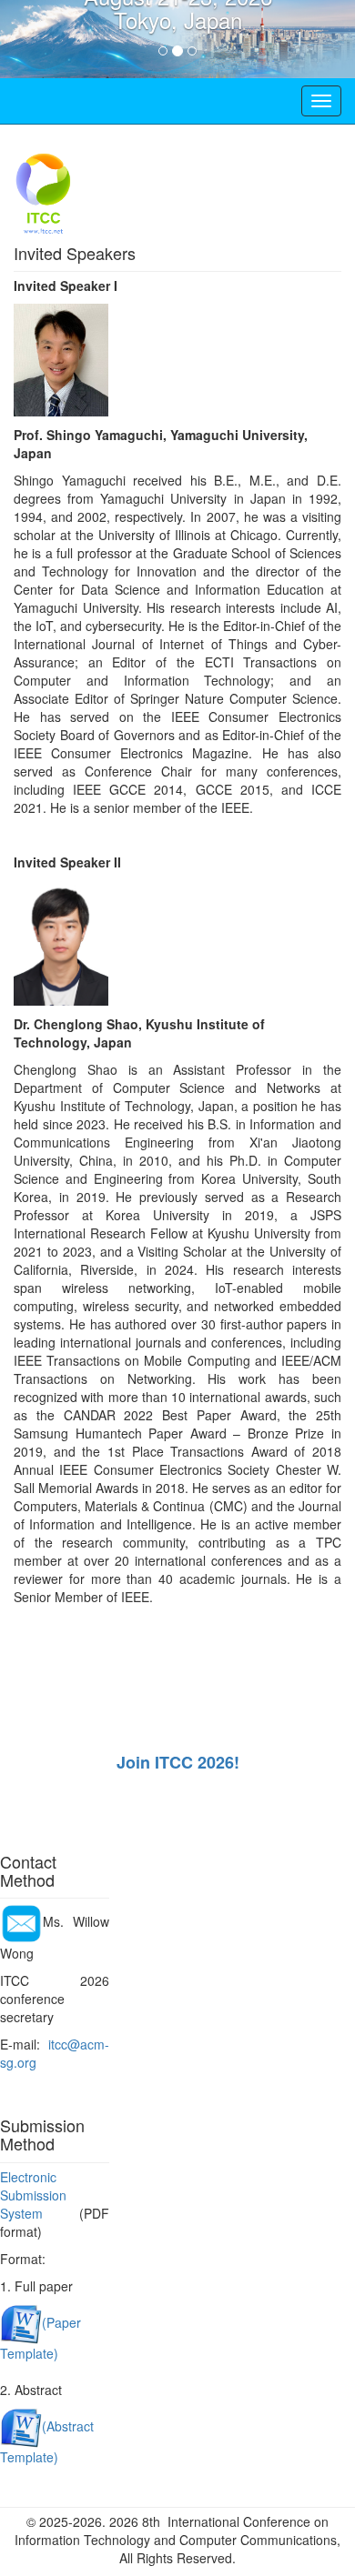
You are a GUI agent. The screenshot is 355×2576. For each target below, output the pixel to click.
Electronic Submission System (33, 2195)
